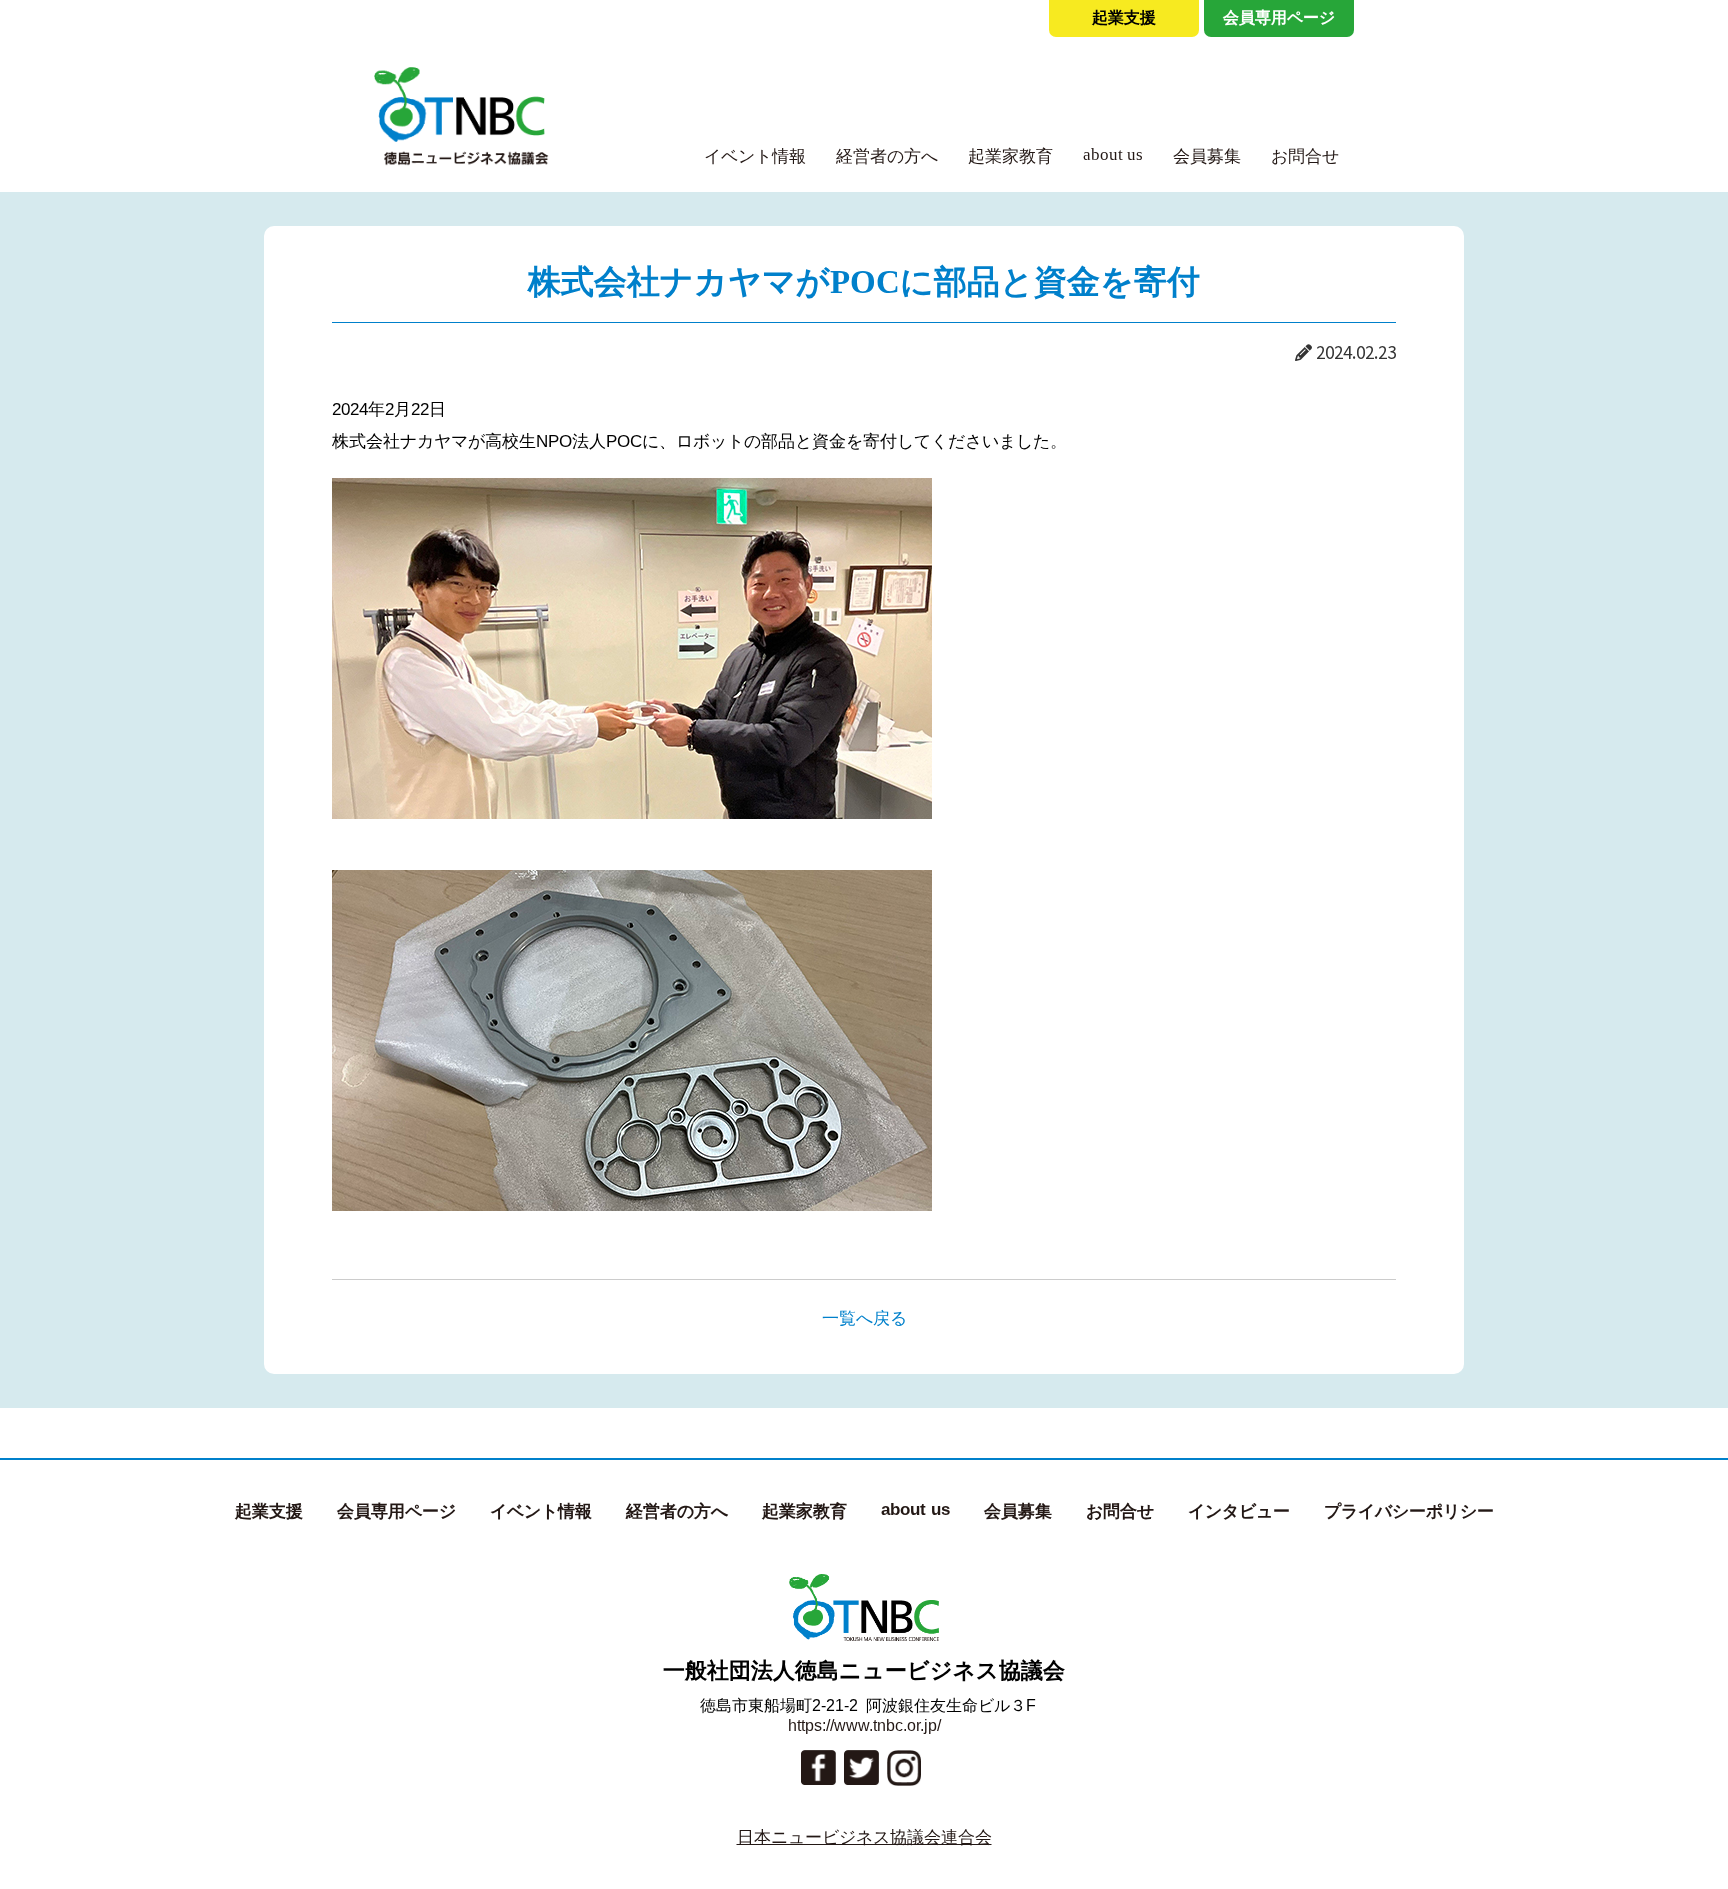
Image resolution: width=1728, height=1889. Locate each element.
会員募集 (1207, 156)
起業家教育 (1010, 156)
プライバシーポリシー (1409, 1511)
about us (1113, 154)
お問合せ (1305, 156)
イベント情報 (755, 156)
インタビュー (1239, 1511)
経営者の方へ (887, 156)
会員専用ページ (1279, 17)
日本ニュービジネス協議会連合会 (864, 1837)
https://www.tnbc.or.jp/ (864, 1725)
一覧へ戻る (864, 1318)
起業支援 (1124, 17)
